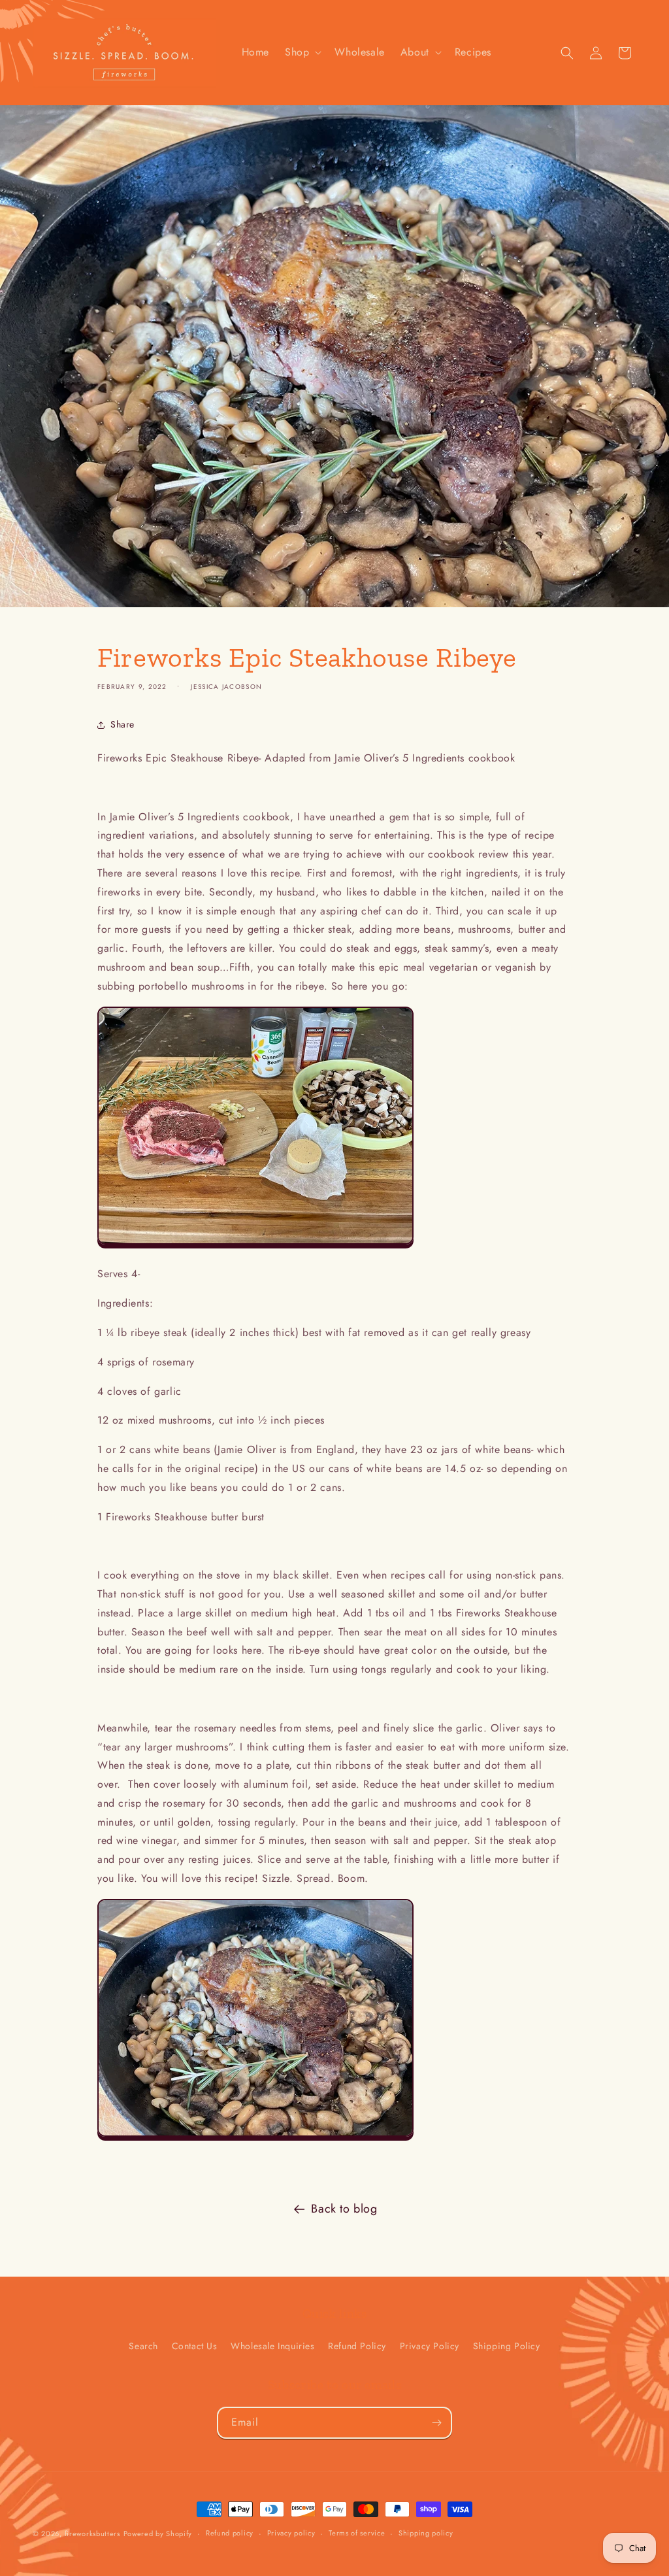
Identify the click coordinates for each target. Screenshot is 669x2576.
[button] (302, 53)
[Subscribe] (436, 2423)
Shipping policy (426, 2533)
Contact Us (195, 2346)
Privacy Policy (430, 2346)
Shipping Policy (507, 2346)
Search (143, 2346)
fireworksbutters (92, 2534)
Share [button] (122, 724)
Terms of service (357, 2533)
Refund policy (230, 2533)
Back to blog (344, 2209)
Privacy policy (291, 2533)
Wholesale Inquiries (272, 2346)
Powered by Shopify (158, 2534)
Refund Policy (357, 2346)
